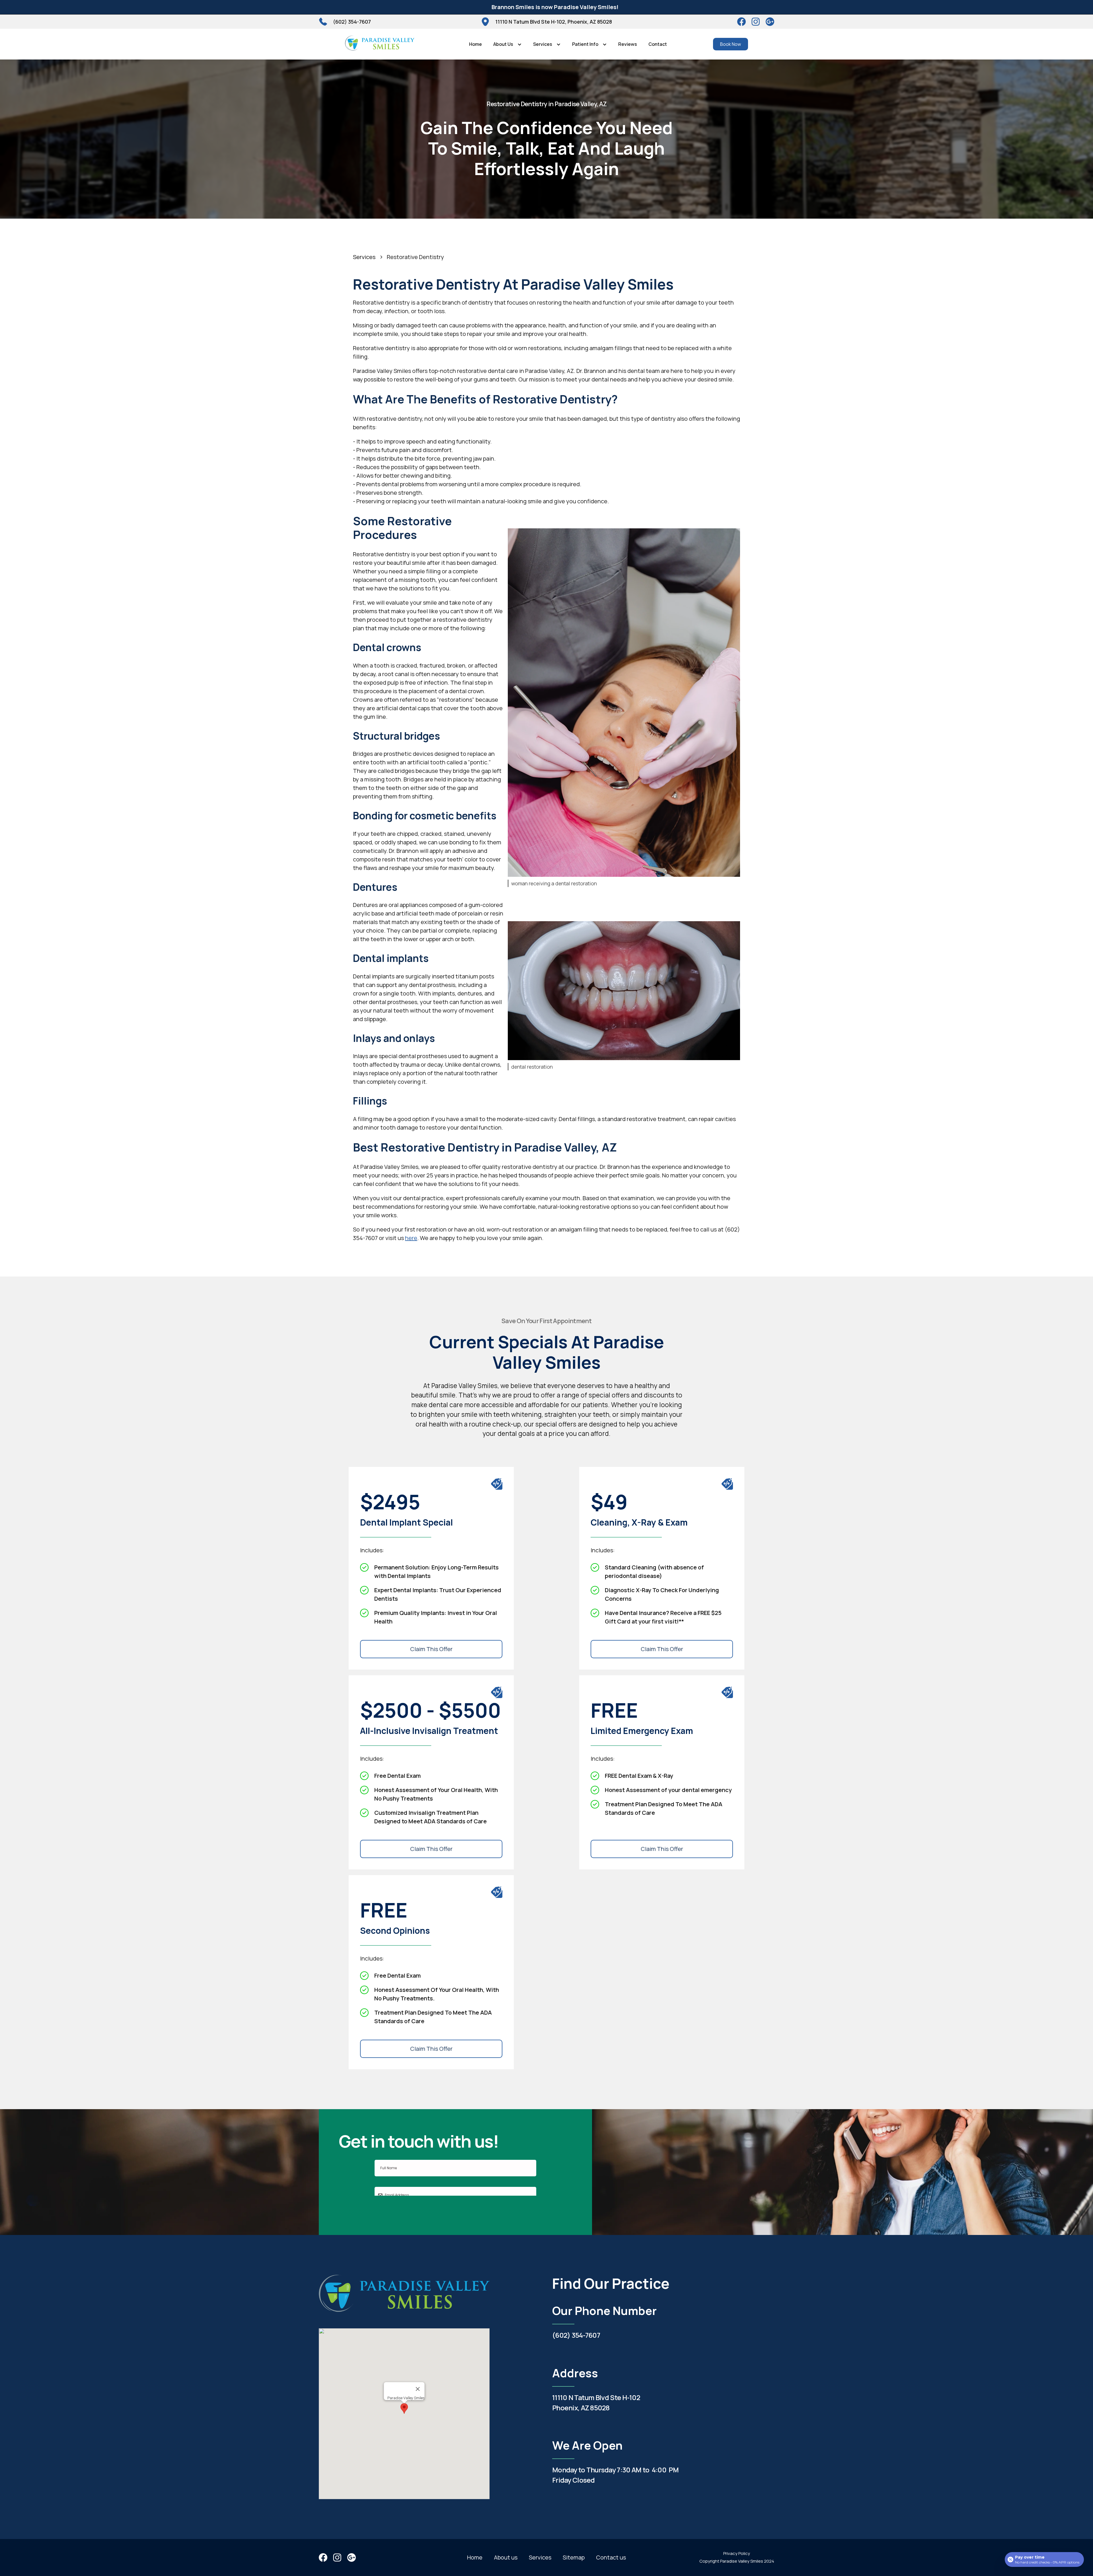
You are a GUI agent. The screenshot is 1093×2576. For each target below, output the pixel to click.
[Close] (418, 2389)
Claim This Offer (431, 1649)
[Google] (770, 22)
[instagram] (756, 22)
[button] (508, 44)
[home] (380, 44)
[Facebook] (741, 22)
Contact (658, 44)
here (411, 1238)
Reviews (628, 44)
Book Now (731, 44)
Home (475, 44)
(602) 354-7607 (576, 2335)
